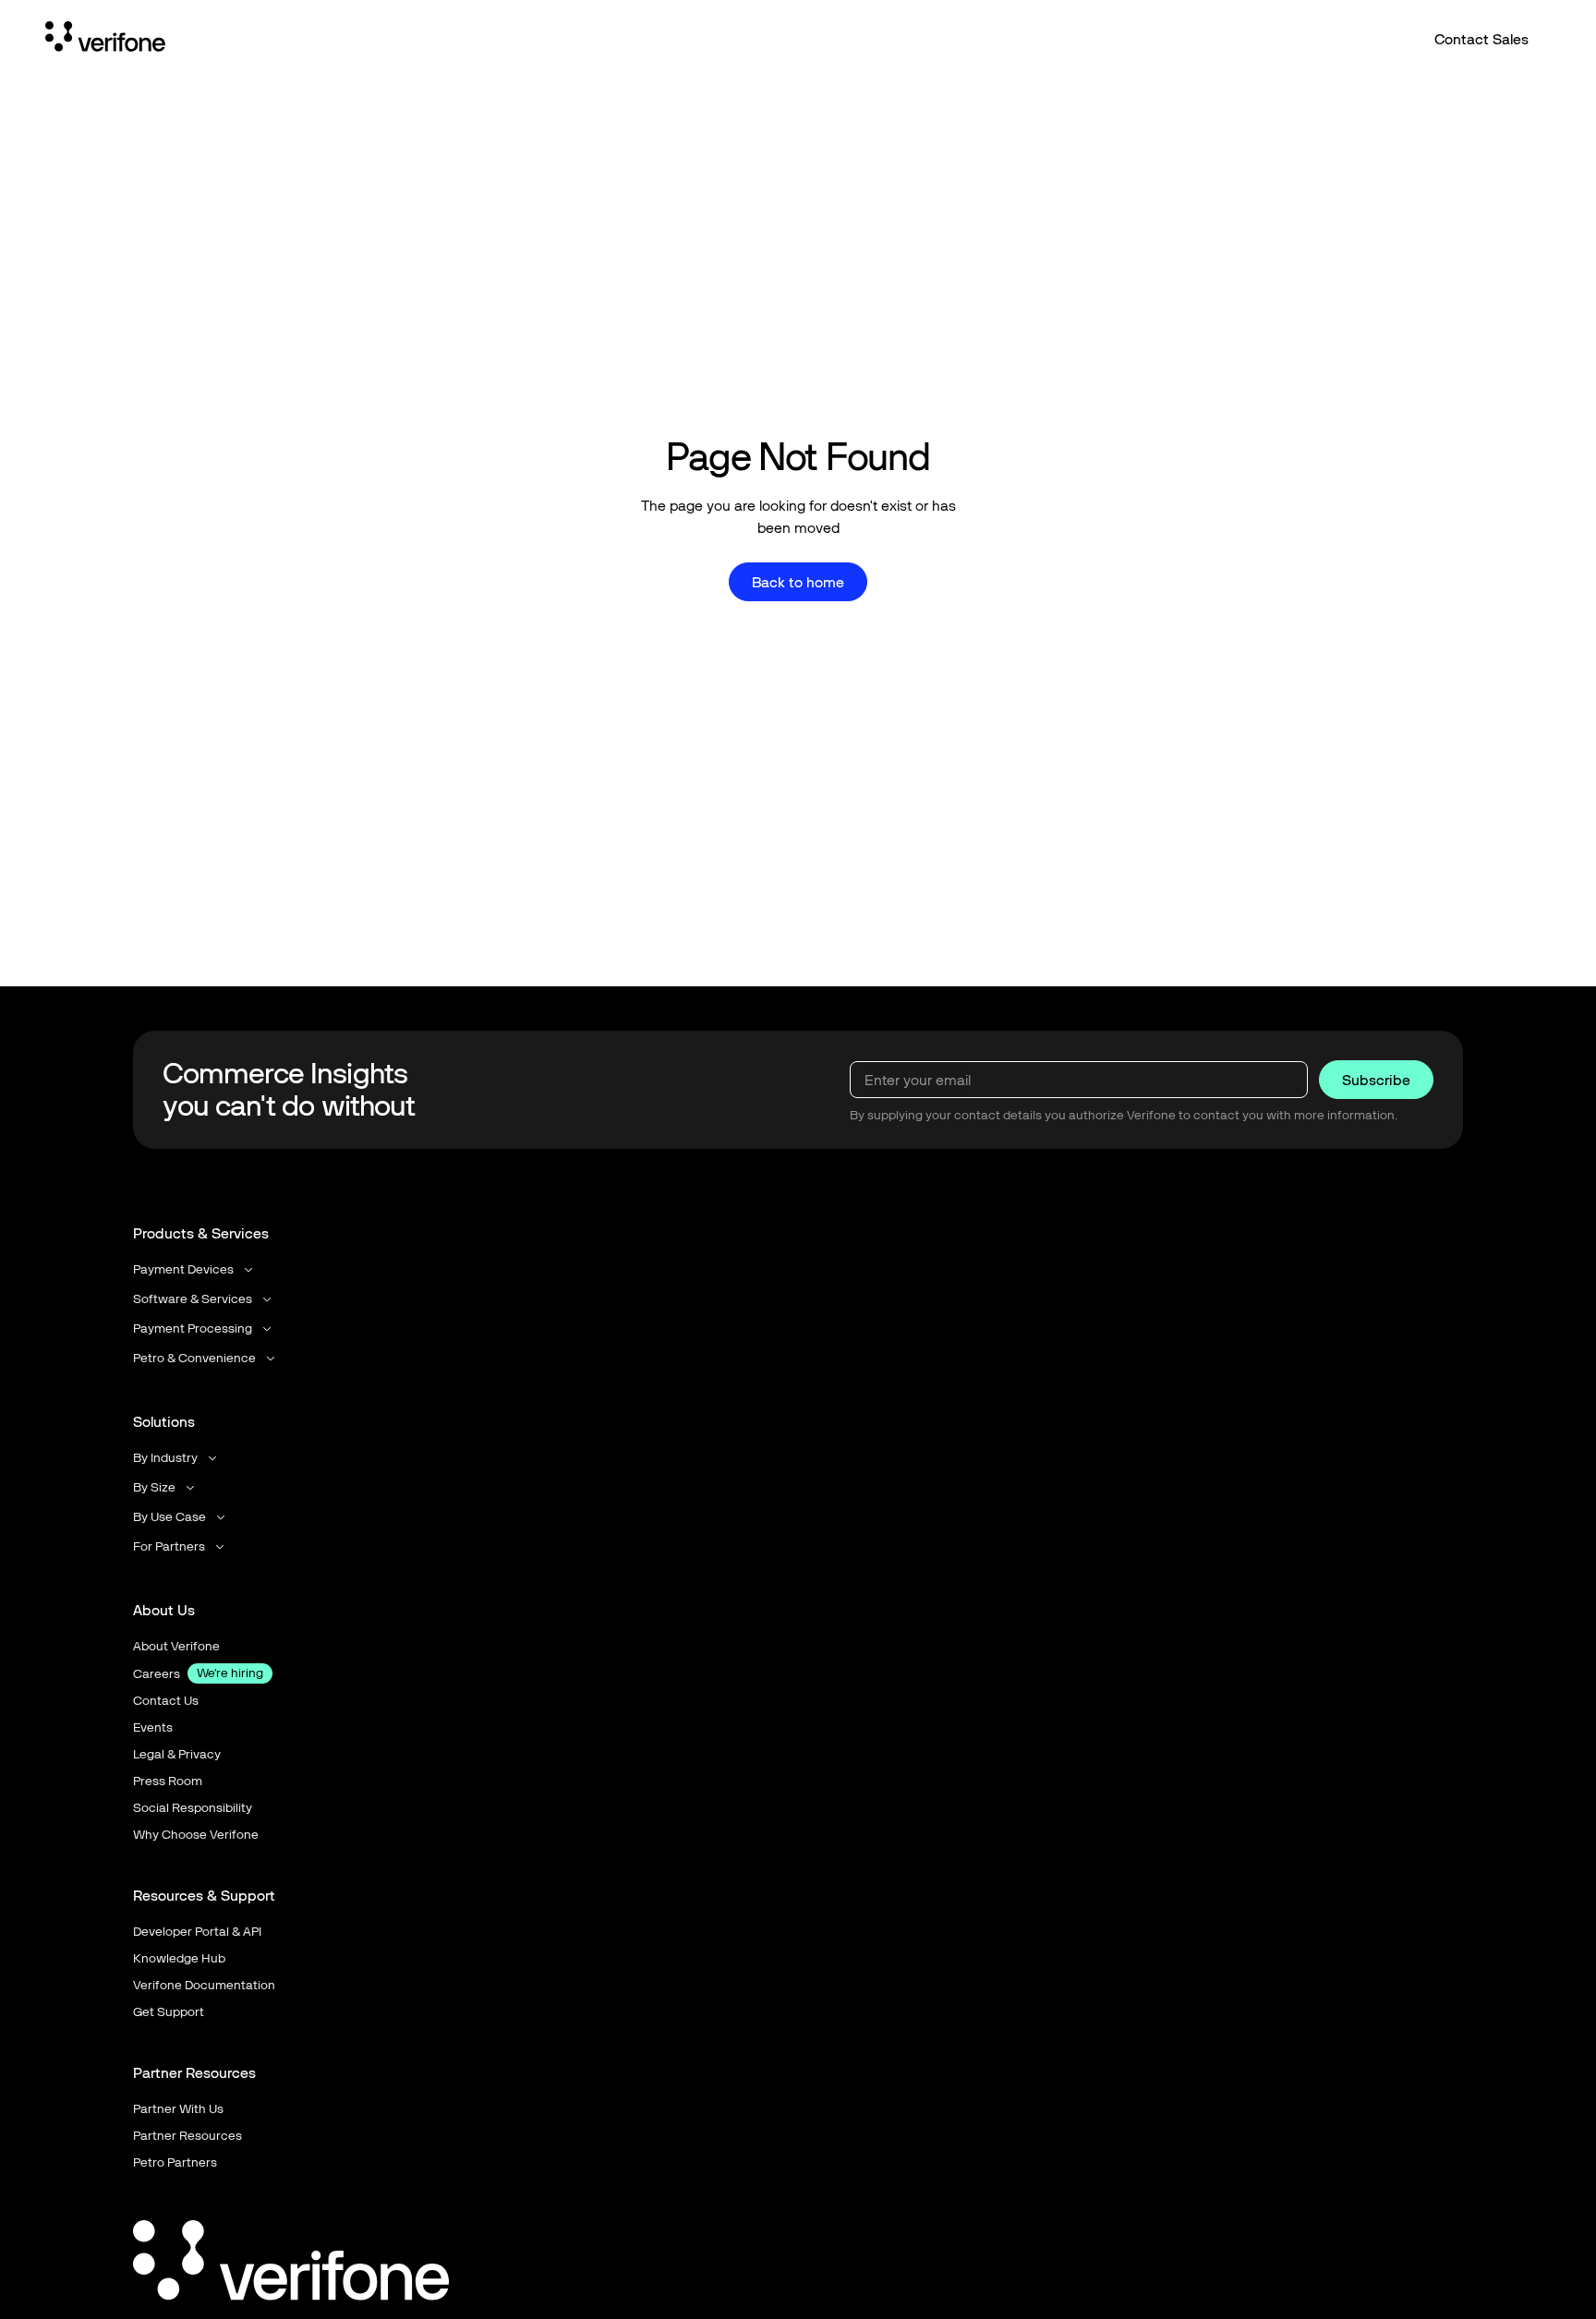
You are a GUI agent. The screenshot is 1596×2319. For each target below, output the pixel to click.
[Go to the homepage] (291, 2264)
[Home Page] (105, 40)
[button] (194, 1269)
